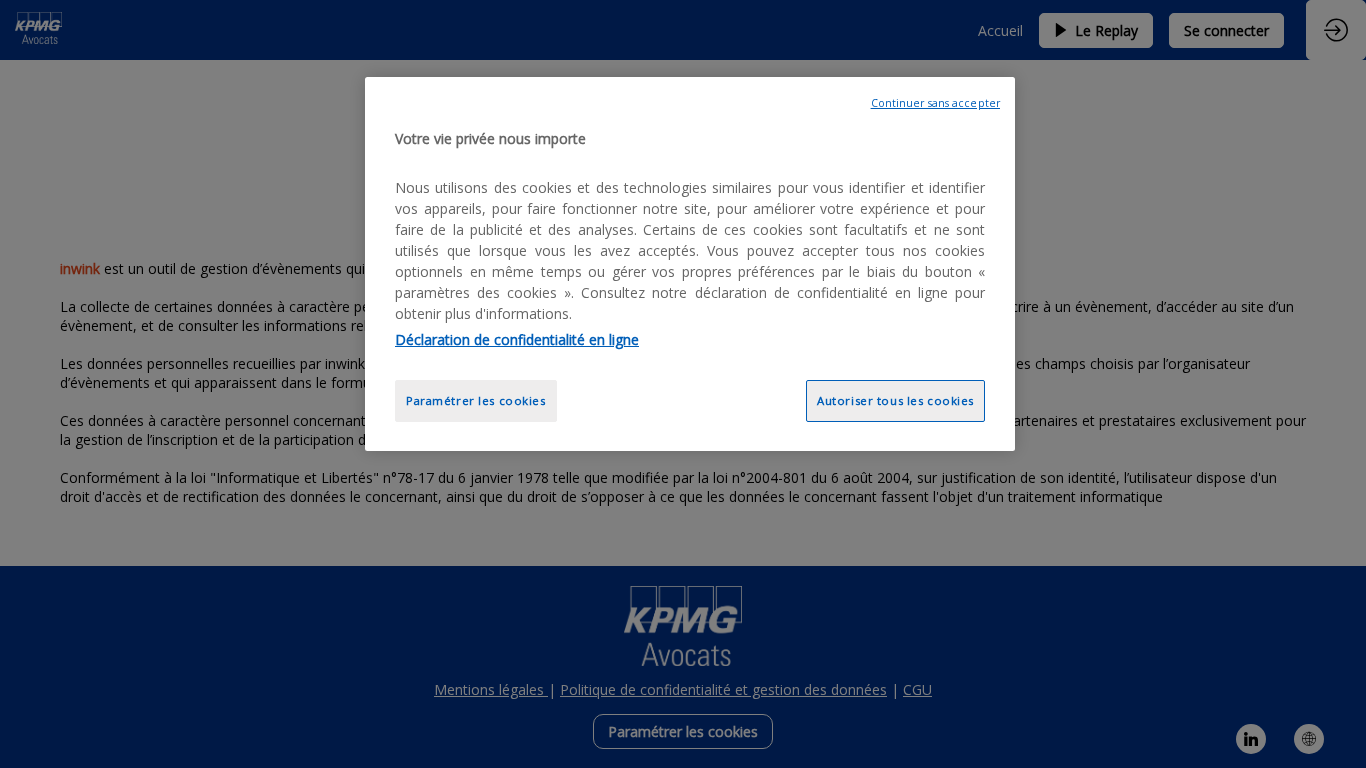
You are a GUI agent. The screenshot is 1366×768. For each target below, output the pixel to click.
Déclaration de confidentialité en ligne (517, 339)
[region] (690, 264)
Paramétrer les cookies (476, 400)
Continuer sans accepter (935, 103)
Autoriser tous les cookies (895, 400)
